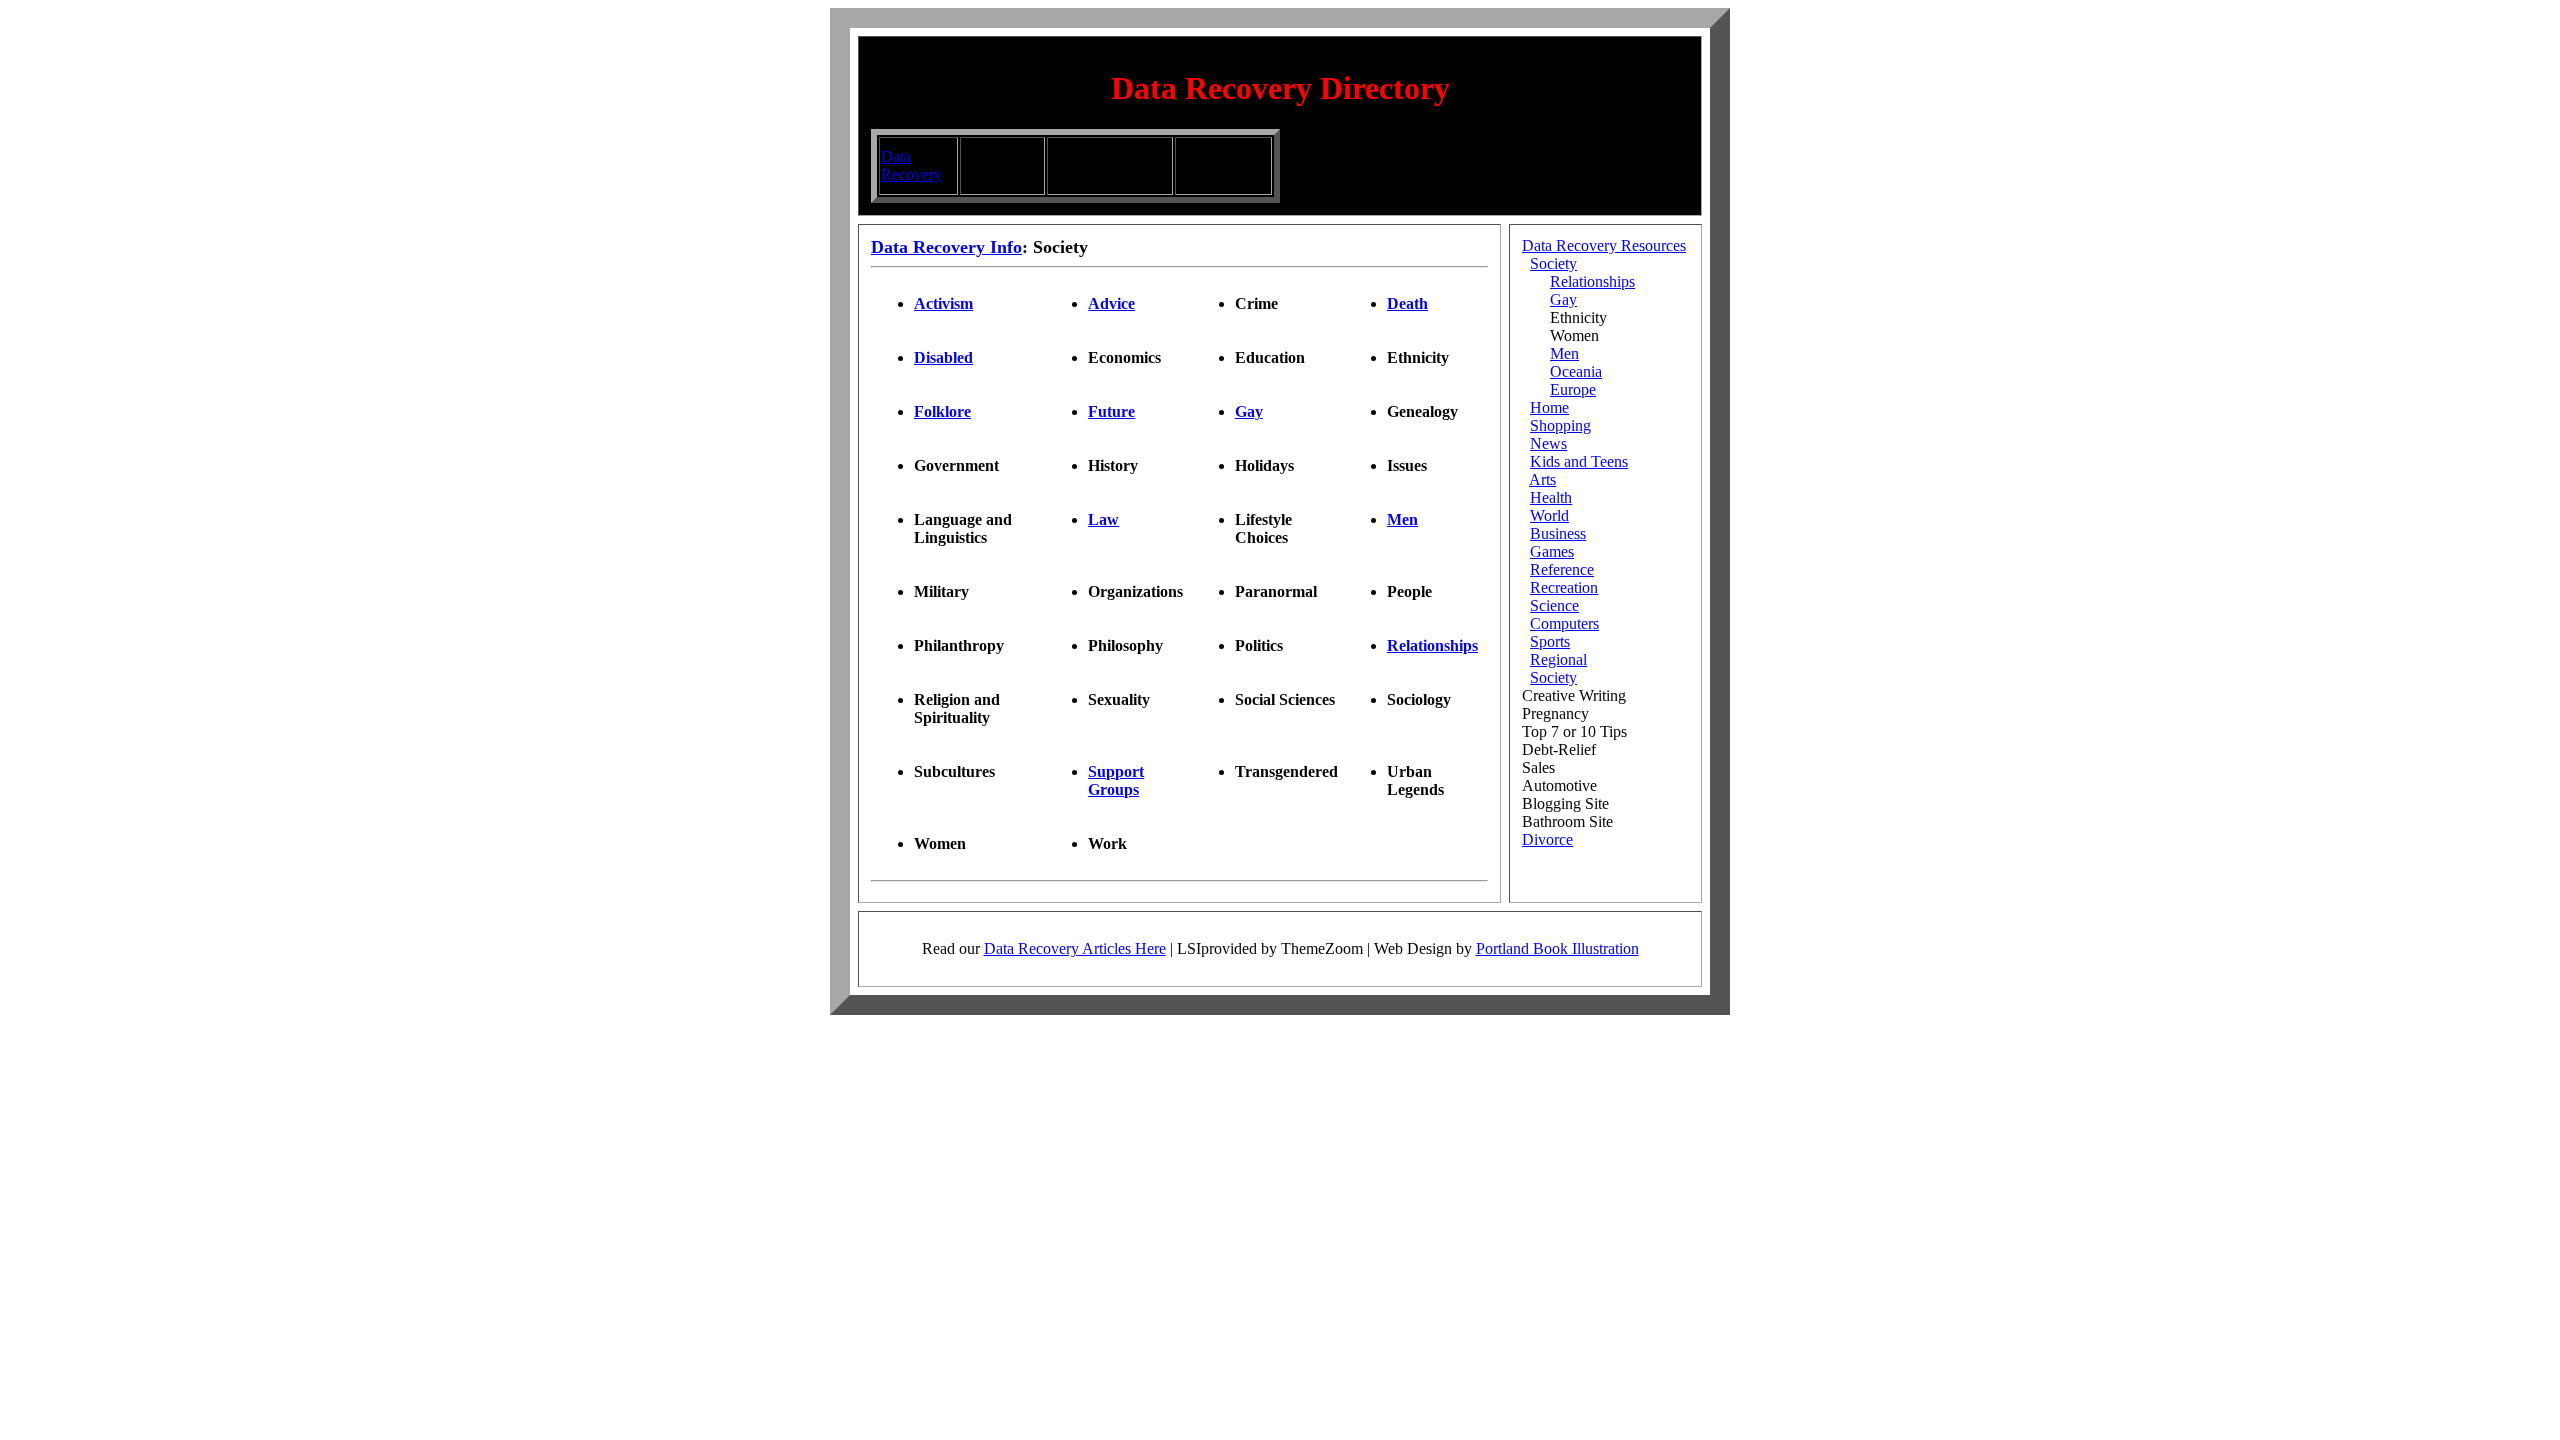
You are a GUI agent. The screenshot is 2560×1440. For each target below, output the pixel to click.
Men (1564, 353)
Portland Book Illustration (1557, 948)
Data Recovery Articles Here (1075, 948)
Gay (1563, 299)
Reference (1562, 569)
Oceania (1576, 371)
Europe (1573, 389)
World (1549, 515)
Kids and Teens (1579, 461)
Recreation (1564, 587)
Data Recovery (911, 165)
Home (1549, 407)
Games (1552, 551)
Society (1553, 263)
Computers (1564, 623)
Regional (1558, 659)
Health (1551, 497)
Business (1558, 533)
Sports (1550, 641)
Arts (1542, 479)
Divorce (1547, 839)
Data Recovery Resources (1604, 245)
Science (1554, 605)
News (1548, 443)
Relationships (1592, 281)
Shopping (1560, 425)
